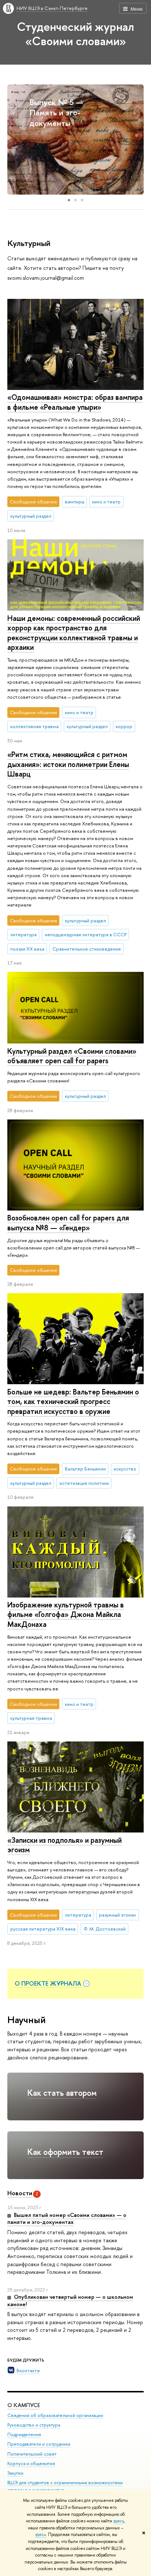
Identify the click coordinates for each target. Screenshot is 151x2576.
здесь (119, 2521)
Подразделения (24, 2434)
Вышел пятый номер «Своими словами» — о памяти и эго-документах (67, 2219)
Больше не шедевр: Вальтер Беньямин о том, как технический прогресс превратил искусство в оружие (73, 1401)
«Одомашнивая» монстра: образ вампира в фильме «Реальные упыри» (75, 402)
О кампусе (24, 2405)
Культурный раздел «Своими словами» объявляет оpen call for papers (72, 1056)
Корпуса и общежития (31, 2463)
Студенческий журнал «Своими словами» (75, 34)
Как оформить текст (65, 2152)
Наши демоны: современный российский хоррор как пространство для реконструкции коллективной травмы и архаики (74, 633)
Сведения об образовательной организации (55, 2415)
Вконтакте (28, 2370)
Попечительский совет (32, 2454)
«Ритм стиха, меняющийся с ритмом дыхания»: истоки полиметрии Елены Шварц (68, 764)
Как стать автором (62, 2093)
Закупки (15, 2473)
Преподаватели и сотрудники (39, 2444)
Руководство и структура (34, 2425)
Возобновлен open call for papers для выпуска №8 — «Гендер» (68, 1223)
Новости (20, 2193)
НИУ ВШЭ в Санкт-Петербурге (52, 8)
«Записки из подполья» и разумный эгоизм (65, 1845)
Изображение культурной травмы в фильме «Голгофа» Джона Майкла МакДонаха (66, 1614)
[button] (14, 140)
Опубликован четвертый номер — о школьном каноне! (70, 2300)
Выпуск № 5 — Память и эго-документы (56, 113)
